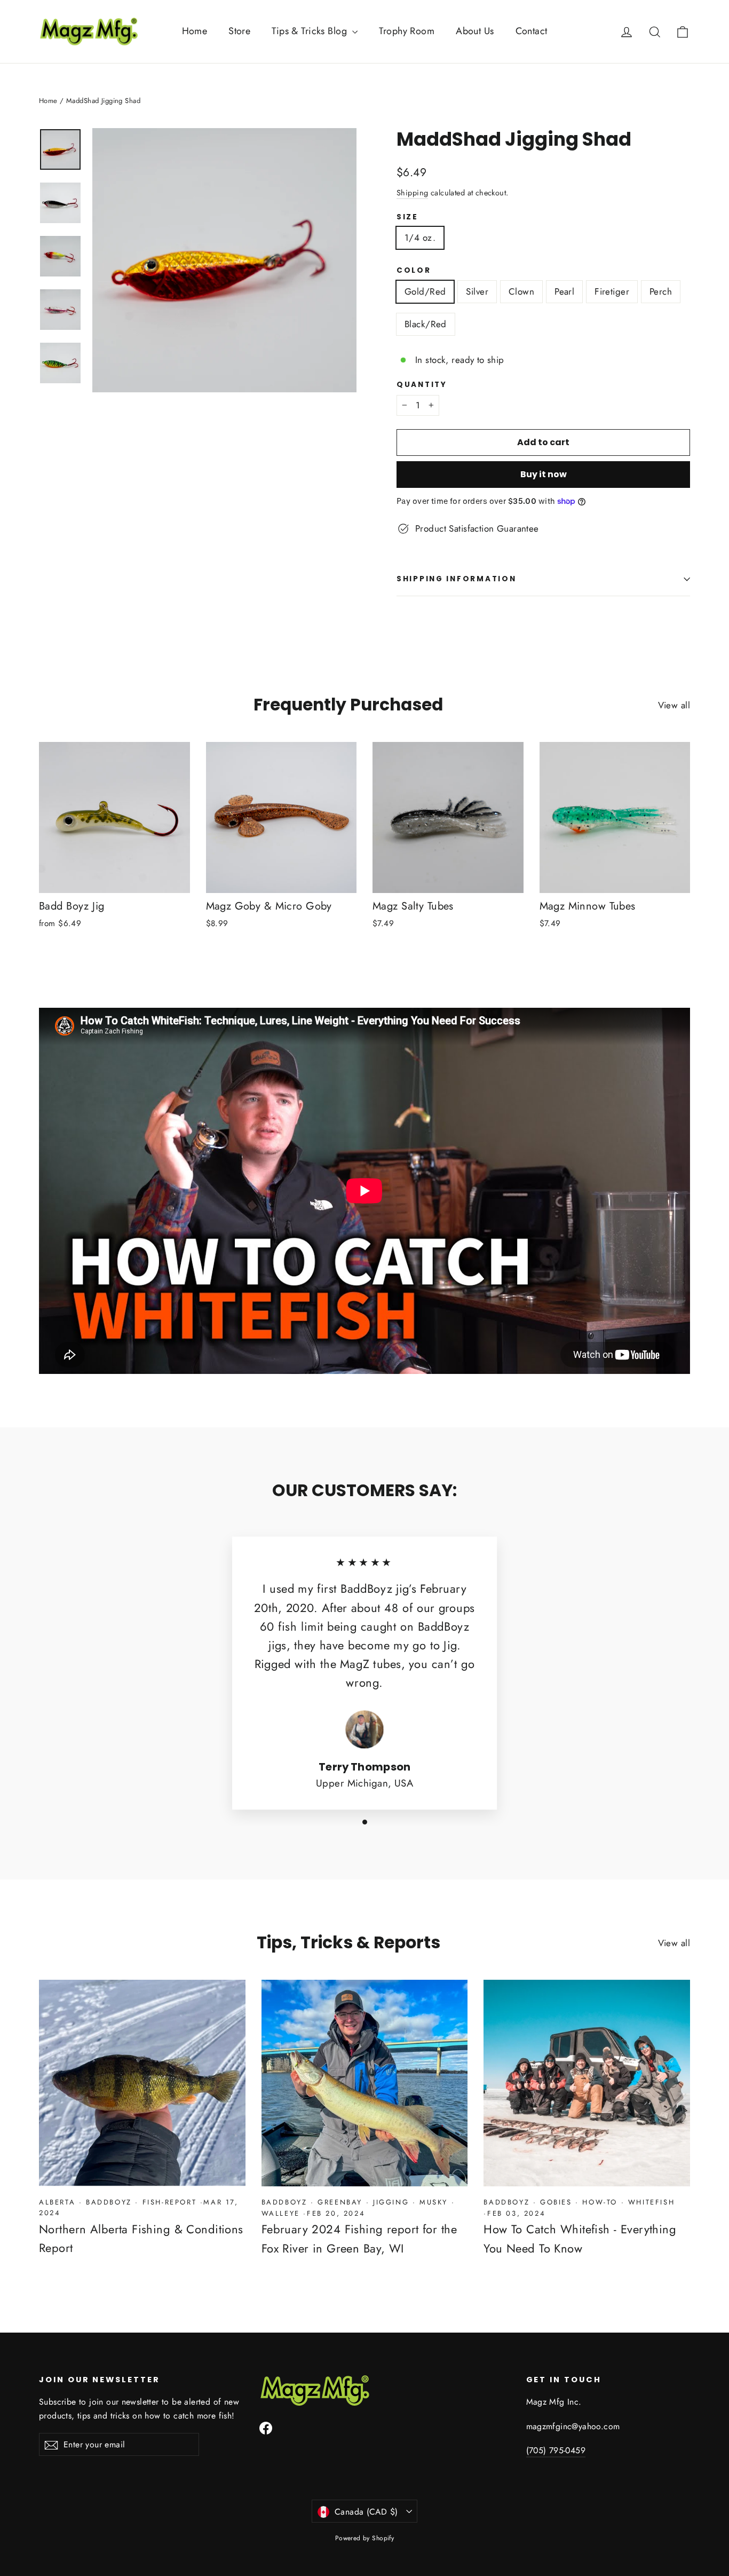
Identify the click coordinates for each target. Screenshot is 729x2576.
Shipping (412, 193)
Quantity (422, 385)
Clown (521, 291)
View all (674, 705)
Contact (532, 31)
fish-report (170, 2202)
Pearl (564, 291)
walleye (281, 2213)
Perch (661, 291)
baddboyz (109, 2202)
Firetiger (612, 291)
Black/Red (426, 324)
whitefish (651, 2202)
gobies (556, 2202)
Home (195, 31)
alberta (57, 2202)
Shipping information (456, 579)
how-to (600, 2202)
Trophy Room (407, 31)
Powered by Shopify (365, 2538)
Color (414, 271)
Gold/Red (425, 291)
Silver (477, 291)
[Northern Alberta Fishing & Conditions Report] (142, 2083)
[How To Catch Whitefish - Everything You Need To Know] (587, 2083)
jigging (391, 2202)
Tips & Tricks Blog (311, 31)
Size (407, 217)
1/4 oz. (420, 238)
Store (239, 31)
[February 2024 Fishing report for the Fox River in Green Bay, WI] (365, 2083)
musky (434, 2202)
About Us (475, 31)
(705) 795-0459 (556, 2450)
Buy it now (544, 474)
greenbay (340, 2202)
